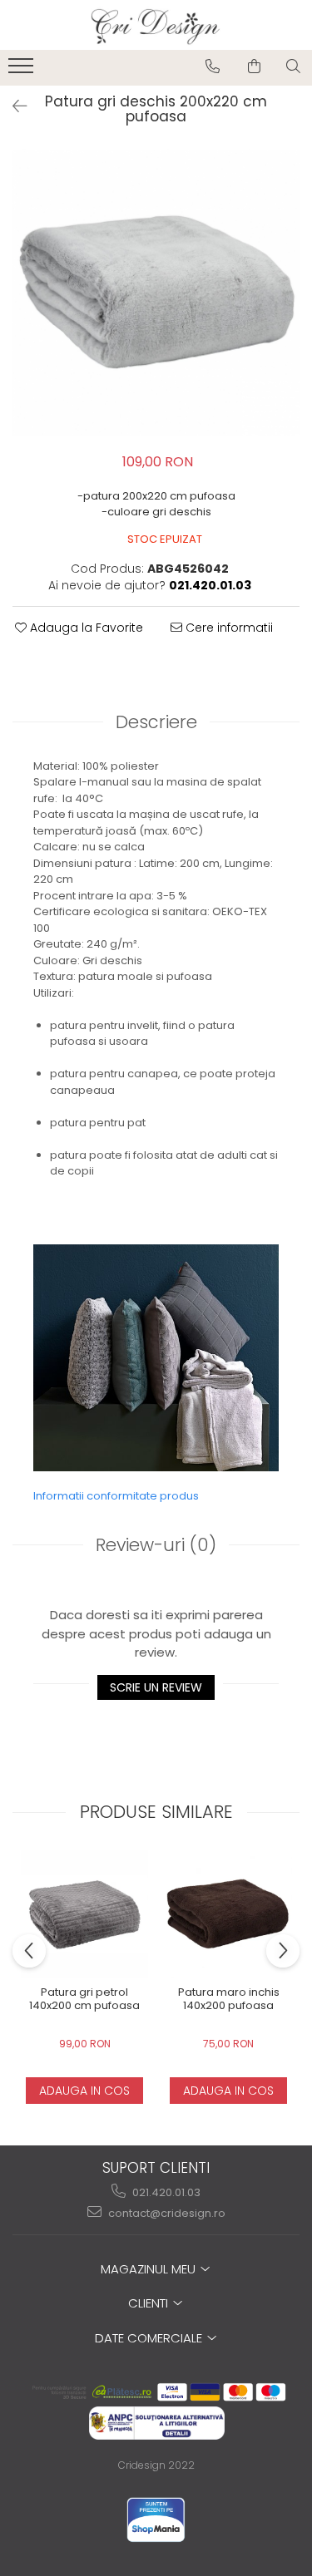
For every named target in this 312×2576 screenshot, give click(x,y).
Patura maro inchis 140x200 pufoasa (229, 2000)
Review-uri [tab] (156, 1545)
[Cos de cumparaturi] (254, 66)
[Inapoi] (12, 106)
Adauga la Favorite (85, 628)
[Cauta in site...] (293, 66)
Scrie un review (156, 1687)
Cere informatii (228, 628)
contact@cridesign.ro (166, 2213)
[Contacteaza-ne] (213, 66)
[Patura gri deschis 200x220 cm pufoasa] (156, 293)
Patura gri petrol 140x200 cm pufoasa (84, 2000)
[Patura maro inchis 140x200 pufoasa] (228, 1914)
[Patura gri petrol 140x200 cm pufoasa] (84, 1914)
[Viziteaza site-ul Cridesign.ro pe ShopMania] (156, 2520)
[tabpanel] (156, 293)
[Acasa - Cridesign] (156, 25)
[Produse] (23, 71)
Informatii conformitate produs (116, 1496)
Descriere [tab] (156, 722)
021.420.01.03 (165, 2192)
